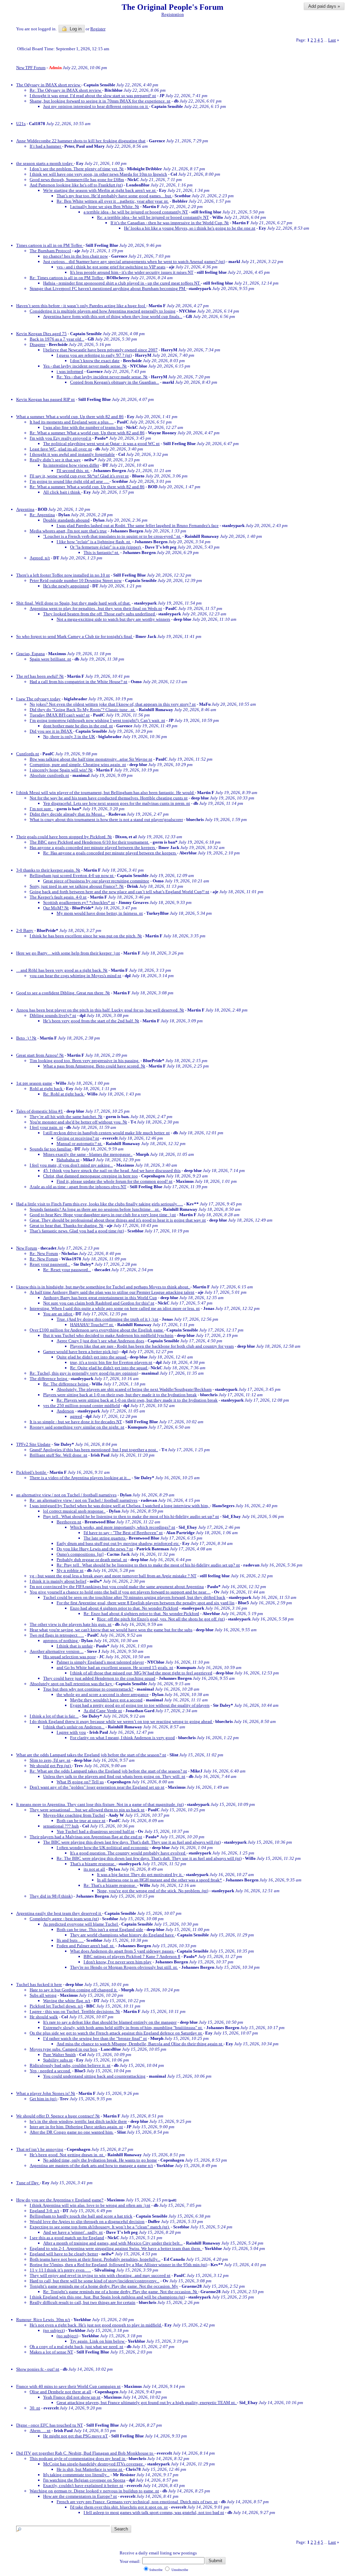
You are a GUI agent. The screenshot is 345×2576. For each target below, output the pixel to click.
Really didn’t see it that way (55, 460)
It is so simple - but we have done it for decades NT (76, 1422)
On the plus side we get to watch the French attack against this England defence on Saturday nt (116, 2033)
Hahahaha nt (68, 1160)
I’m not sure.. (41, 809)
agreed (76, 1416)
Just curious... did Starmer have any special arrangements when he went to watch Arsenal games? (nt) (134, 261)
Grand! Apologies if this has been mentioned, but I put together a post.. (94, 1450)
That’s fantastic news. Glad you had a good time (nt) (77, 1231)
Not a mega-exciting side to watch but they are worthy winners (113, 619)
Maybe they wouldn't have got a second (106, 1700)
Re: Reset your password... (67, 1270)
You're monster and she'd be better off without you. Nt (78, 1122)
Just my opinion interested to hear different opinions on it (96, 106)
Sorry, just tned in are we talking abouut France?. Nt (77, 886)
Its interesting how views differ (71, 465)
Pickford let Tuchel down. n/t (56, 2006)
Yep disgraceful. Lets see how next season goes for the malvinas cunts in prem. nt (117, 803)
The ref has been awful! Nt (40, 676)
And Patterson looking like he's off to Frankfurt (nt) (76, 185)
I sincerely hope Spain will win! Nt (61, 770)
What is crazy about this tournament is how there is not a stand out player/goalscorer (106, 819)
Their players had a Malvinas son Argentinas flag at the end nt (86, 1837)
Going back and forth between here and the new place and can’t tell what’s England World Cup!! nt (119, 892)
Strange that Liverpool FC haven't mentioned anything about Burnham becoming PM (108, 288)
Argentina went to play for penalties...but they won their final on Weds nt (96, 608)
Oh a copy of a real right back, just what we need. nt (76, 2347)
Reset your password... (50, 1264)
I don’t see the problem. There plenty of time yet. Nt (77, 169)
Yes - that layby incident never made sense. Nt (85, 366)
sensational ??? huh (61, 1826)
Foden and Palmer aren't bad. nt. (86, 1946)
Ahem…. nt (40, 2431)
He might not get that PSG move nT (75, 2436)
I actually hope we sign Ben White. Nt (105, 207)
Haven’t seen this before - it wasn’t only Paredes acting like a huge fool (81, 306)
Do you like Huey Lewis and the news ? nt (95, 1549)
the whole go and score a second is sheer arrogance (103, 1694)
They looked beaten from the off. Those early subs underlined (100, 614)
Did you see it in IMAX (51, 731)
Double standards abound (66, 520)
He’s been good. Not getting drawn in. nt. (67, 2155)
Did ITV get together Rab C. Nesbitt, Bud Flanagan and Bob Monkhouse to (85, 2453)
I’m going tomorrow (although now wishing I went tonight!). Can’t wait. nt (97, 720)
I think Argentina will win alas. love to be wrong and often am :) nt (90, 2205)
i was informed (70, 371)
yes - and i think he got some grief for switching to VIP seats (111, 267)
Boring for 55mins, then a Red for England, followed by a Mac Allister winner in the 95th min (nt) (118, 2265)
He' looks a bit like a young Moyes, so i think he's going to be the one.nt (190, 228)
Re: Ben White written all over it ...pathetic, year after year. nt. (113, 201)
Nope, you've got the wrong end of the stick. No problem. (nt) (153, 1891)
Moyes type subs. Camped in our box (64, 2049)
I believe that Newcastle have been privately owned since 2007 (100, 350)
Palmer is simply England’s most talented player (100, 1662)
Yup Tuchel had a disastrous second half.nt (96, 1831)
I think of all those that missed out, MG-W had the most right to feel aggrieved (141, 1673)
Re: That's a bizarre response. (110, 1885)
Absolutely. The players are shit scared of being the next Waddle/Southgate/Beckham (134, 1389)
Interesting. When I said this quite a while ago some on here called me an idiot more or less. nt (115, 1308)
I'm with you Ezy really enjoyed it (60, 438)
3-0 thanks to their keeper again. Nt (48, 870)
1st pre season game (34, 1083)
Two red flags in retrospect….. (57, 1635)
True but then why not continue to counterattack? (88, 1689)
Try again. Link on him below (98, 2341)
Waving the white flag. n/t (67, 2001)
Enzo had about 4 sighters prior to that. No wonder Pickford (124, 1608)
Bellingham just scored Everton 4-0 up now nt (72, 875)
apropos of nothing (61, 1641)
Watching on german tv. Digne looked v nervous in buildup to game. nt (94, 2491)
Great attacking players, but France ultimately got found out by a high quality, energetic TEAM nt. (147, 2403)
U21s (21, 124)
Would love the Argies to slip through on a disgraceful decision (87, 2221)
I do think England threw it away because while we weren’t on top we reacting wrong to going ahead (121, 1721)
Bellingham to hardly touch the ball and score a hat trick (81, 2216)
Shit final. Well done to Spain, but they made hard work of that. (73, 603)
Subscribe (156, 2570)
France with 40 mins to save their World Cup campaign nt (68, 2386)
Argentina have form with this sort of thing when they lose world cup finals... (113, 316)
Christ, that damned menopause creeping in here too (90, 1176)
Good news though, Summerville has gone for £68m (77, 180)
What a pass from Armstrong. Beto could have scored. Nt (94, 1066)
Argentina (25, 509)
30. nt (35, 2408)
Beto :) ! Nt (26, 1038)
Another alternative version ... (57, 1651)
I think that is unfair (75, 1646)
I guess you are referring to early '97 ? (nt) (94, 355)
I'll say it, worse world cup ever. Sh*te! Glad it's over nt (79, 476)
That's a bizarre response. (93, 1864)
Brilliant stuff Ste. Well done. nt (58, 1455)
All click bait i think (62, 492)
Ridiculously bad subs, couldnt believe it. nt (70, 2065)
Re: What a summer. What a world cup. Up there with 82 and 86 (87, 433)
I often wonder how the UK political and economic (103, 1848)
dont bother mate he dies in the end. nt (78, 726)
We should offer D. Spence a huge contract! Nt (58, 2116)
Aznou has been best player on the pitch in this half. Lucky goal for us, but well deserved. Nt (100, 1010)
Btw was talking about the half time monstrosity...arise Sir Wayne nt (91, 759)
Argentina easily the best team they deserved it (59, 1913)
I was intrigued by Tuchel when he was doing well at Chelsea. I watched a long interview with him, (120, 1506)
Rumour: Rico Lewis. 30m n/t (43, 2320)
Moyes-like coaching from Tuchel (74, 1815)
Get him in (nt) (43, 2099)
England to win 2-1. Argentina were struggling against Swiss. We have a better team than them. (116, 2248)
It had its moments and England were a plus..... (72, 422)
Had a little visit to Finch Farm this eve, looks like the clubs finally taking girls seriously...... (100, 1204)
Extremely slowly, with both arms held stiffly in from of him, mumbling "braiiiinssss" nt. (123, 2028)
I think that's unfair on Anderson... (74, 1727)
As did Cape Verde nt (103, 1711)
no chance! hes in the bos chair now (75, 256)
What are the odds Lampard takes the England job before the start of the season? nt (91, 1755)
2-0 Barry (25, 930)
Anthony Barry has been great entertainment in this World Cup (100, 1298)
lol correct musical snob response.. (74, 1511)
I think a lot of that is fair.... (54, 1716)
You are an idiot (58, 1314)
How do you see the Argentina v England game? (60, 2200)
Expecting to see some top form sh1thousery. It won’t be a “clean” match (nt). (100, 2227)
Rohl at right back (47, 1089)
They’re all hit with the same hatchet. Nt (66, 1117)
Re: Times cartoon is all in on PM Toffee (67, 278)
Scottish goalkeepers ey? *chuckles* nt (79, 902)
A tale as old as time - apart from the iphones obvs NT (78, 1187)
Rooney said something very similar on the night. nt (77, 1427)
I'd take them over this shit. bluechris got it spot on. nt (119, 2507)
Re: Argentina (42, 515)
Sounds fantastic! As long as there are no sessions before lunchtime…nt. (95, 1209)
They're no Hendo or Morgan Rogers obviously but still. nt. (124, 1967)
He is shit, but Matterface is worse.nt (90, 2469)
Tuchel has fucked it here (39, 1984)
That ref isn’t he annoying (40, 2149)
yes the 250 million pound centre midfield (82, 1406)
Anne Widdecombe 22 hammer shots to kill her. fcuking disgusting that (81, 141)
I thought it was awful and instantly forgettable (72, 454)
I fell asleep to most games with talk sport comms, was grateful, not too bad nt (154, 2512)
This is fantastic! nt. (101, 552)
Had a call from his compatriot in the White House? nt (79, 682)
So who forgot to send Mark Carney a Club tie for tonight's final (75, 636)
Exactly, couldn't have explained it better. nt (83, 2485)
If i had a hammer (46, 146)
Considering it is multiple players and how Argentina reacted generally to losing (103, 311)
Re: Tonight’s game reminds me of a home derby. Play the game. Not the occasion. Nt (121, 2292)
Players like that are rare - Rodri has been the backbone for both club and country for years (152, 1346)
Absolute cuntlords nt (49, 775)
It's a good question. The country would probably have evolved (128, 1853)
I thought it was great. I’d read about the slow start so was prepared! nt (93, 96)
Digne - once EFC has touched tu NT (50, 2425)
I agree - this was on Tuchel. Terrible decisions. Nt (75, 2011)
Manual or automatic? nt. (80, 1144)
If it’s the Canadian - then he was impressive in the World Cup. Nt (170, 223)
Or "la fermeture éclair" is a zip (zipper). (106, 547)
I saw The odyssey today (38, 699)
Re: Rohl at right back (64, 1094)
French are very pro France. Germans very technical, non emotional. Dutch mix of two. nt (137, 2502)
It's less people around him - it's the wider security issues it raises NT (132, 272)
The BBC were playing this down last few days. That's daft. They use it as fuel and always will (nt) (132, 1842)
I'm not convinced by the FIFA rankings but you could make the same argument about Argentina (117, 1587)
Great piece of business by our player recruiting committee (96, 881)
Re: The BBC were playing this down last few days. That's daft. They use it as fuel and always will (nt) (149, 1858)
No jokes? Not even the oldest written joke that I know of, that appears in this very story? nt (113, 704)
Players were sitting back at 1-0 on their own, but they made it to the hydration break (120, 1395)
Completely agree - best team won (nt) (64, 1919)
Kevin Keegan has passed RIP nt (45, 399)
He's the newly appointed (66, 586)
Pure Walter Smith (59, 2055)
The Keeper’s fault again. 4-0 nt (58, 897)
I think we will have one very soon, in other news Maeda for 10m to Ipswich (98, 174)
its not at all (94, 1869)
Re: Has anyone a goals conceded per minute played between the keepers (110, 853)
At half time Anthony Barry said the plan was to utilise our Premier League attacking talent (112, 1292)
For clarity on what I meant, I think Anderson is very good (122, 1738)
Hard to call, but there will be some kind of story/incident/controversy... (95, 2281)
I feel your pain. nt (46, 1127)
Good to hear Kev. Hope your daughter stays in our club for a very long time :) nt (103, 1215)
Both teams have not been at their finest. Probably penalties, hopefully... (95, 2259)
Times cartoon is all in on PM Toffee (50, 245)
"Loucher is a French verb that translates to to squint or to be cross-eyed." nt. (112, 536)
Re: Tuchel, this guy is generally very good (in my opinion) (84, 1373)
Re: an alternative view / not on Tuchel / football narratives (84, 1500)
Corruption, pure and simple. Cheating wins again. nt (78, 765)
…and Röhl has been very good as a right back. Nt (62, 970)
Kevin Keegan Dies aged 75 (41, 334)
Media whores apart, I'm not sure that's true (68, 531)
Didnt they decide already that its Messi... (67, 814)
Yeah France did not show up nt (72, 2397)
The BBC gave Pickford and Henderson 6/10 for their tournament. (89, 842)
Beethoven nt (69, 1522)
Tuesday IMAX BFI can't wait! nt (60, 715)
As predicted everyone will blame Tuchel (81, 1924)
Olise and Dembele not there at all (60, 2392)
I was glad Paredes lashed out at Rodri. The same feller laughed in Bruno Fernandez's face (138, 525)
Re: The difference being (66, 1384)
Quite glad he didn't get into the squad (92, 1357)
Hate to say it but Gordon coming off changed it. (74, 1990)
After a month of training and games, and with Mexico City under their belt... (113, 2243)
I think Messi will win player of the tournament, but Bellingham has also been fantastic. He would (105, 793)
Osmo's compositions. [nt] (80, 1554)
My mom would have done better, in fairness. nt (100, 913)
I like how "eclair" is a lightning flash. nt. (94, 542)
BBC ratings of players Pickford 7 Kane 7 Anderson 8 (132, 1956)
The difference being (49, 1379)
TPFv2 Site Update (33, 1444)
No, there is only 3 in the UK (69, 737)
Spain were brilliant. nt (50, 659)
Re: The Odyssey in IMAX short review (66, 90)
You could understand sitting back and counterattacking (94, 2076)
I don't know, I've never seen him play (118, 1962)
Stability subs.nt (58, 2060)
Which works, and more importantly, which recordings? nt (123, 1527)
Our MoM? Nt (56, 908)
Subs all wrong (43, 1995)
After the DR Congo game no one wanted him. (72, 2132)
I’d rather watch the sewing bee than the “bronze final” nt (95, 2038)
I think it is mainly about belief (58, 1581)
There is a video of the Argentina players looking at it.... (80, 1478)
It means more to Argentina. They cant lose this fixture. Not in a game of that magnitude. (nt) (100, 1804)
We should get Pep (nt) (51, 1766)
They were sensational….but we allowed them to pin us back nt (87, 1810)
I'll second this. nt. (73, 471)
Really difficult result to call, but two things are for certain (83, 2302)
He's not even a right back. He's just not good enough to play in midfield (96, 2325)
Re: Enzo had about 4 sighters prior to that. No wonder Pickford (141, 1614)
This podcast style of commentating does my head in (78, 2458)
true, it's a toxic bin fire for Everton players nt (111, 1362)
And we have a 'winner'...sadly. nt (73, 2232)
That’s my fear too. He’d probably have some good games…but (114, 196)
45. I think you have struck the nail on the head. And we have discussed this (112, 1170)
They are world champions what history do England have (122, 1935)
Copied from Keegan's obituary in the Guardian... (115, 382)
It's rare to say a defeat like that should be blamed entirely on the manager (110, 2022)
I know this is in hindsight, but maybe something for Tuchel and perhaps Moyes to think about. (103, 1287)
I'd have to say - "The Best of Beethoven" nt (123, 1533)
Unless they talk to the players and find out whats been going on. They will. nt (114, 1776)
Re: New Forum (44, 1253)
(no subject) (54, 2330)
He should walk (44, 2017)
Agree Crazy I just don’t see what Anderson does (100, 1341)
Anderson (65, 1411)
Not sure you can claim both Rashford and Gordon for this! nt (99, 1303)
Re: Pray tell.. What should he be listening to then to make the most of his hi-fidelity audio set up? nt (148, 1565)
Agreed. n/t (40, 558)
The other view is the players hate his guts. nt (71, 1624)
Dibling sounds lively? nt (53, 1015)
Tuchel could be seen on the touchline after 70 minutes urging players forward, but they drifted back (134, 1597)
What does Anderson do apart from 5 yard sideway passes (122, 1951)
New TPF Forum (31, 68)
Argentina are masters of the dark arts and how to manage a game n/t (91, 2165)
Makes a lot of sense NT (51, 2352)
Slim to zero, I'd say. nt (50, 1760)
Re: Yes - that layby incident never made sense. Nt (102, 377)
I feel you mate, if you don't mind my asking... (71, 1165)
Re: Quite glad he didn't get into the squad (109, 1368)
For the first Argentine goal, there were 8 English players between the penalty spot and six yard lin (146, 1603)
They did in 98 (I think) (51, 1896)
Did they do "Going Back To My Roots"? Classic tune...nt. (83, 710)
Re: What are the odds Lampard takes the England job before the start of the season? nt (108, 1771)
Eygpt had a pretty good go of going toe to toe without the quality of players (140, 1705)
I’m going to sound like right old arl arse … (70, 481)
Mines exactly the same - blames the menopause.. (88, 1154)
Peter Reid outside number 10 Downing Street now (76, 580)
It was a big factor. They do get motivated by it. (140, 1875)
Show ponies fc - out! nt (38, 2369)
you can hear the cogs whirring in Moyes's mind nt (75, 976)
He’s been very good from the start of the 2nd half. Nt (91, 1021)
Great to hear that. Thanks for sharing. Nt (67, 1225)
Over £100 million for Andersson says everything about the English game (97, 1330)
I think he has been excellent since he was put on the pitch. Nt (86, 936)
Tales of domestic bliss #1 (40, 1111)
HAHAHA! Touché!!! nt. (92, 1325)
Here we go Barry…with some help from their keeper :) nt (68, 953)
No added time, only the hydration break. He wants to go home (100, 2160)
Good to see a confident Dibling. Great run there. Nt (63, 993)
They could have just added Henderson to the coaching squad (99, 1678)
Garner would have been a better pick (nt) (81, 1352)
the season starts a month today (45, 163)
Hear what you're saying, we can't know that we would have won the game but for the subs (111, 1630)
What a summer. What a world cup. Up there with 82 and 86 (70, 417)
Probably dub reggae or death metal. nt (92, 1560)
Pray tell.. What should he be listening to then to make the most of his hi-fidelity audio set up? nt (131, 1516)
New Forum (27, 1248)
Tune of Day (28, 2183)
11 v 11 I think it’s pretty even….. (60, 2270)
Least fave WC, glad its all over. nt (61, 449)
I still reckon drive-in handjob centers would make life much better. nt (106, 1133)
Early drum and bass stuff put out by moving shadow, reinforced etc (118, 1543)
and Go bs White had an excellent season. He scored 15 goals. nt (115, 1667)
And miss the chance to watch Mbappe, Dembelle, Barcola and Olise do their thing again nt (140, 2044)
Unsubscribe (179, 2570)
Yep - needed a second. (50, 2071)
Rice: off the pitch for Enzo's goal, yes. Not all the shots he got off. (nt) (161, 1619)
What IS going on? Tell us (80, 1782)
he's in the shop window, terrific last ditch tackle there (78, 2121)
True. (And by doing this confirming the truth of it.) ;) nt (107, 1319)
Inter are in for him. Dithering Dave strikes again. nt (76, 2127)
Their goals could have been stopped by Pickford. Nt (64, 837)
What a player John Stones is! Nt (46, 2093)
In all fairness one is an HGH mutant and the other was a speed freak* (160, 1880)
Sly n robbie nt (70, 1570)
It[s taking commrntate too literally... (76, 2475)
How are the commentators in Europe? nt (80, 2496)
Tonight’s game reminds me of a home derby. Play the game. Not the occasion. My (104, 2286)
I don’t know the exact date (95, 361)
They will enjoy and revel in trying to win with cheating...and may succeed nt (100, 2275)
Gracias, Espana (30, 654)
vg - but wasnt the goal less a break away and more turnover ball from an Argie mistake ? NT (113, 1576)
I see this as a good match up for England (67, 2238)
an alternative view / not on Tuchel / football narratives (66, 1495)
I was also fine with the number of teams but (83, 427)
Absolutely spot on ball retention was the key (71, 1684)
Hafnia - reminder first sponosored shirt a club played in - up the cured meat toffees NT (122, 283)
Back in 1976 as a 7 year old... (57, 339)
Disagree (38, 344)
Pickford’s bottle (32, 1472)
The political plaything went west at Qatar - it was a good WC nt (101, 444)
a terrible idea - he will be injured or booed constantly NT (136, 212)
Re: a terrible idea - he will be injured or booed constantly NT (153, 217)
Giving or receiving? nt (78, 1138)
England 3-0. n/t (44, 2211)
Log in (75, 29)
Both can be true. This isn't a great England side (100, 1929)
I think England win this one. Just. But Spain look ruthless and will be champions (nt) (107, 2297)
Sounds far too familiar (51, 1149)
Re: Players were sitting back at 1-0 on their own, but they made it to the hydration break (137, 1400)
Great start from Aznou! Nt (40, 1055)
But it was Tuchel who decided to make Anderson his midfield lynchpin (108, 1335)
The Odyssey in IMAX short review (49, 85)
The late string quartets (105, 1538)
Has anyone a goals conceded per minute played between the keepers (93, 847)
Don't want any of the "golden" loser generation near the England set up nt (97, 1787)
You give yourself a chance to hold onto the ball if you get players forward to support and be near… (120, 1592)
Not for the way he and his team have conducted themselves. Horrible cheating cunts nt (109, 798)
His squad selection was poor (69, 1657)
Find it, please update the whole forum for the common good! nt (115, 1181)
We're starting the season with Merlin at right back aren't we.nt (100, 190)
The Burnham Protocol (50, 251)
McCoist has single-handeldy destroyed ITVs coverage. (94, 2464)
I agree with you (71, 1732)
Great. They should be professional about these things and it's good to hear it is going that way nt (118, 1220)
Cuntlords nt (28, 754)
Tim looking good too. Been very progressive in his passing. (85, 1061)
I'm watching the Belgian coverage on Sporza (84, 2480)
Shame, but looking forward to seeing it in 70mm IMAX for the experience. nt (100, 101)
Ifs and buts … (70, 1940)
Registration (173, 14)
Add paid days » (324, 6)
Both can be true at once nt (81, 1821)
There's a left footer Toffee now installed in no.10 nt (63, 575)
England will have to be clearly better (64, 2254)
